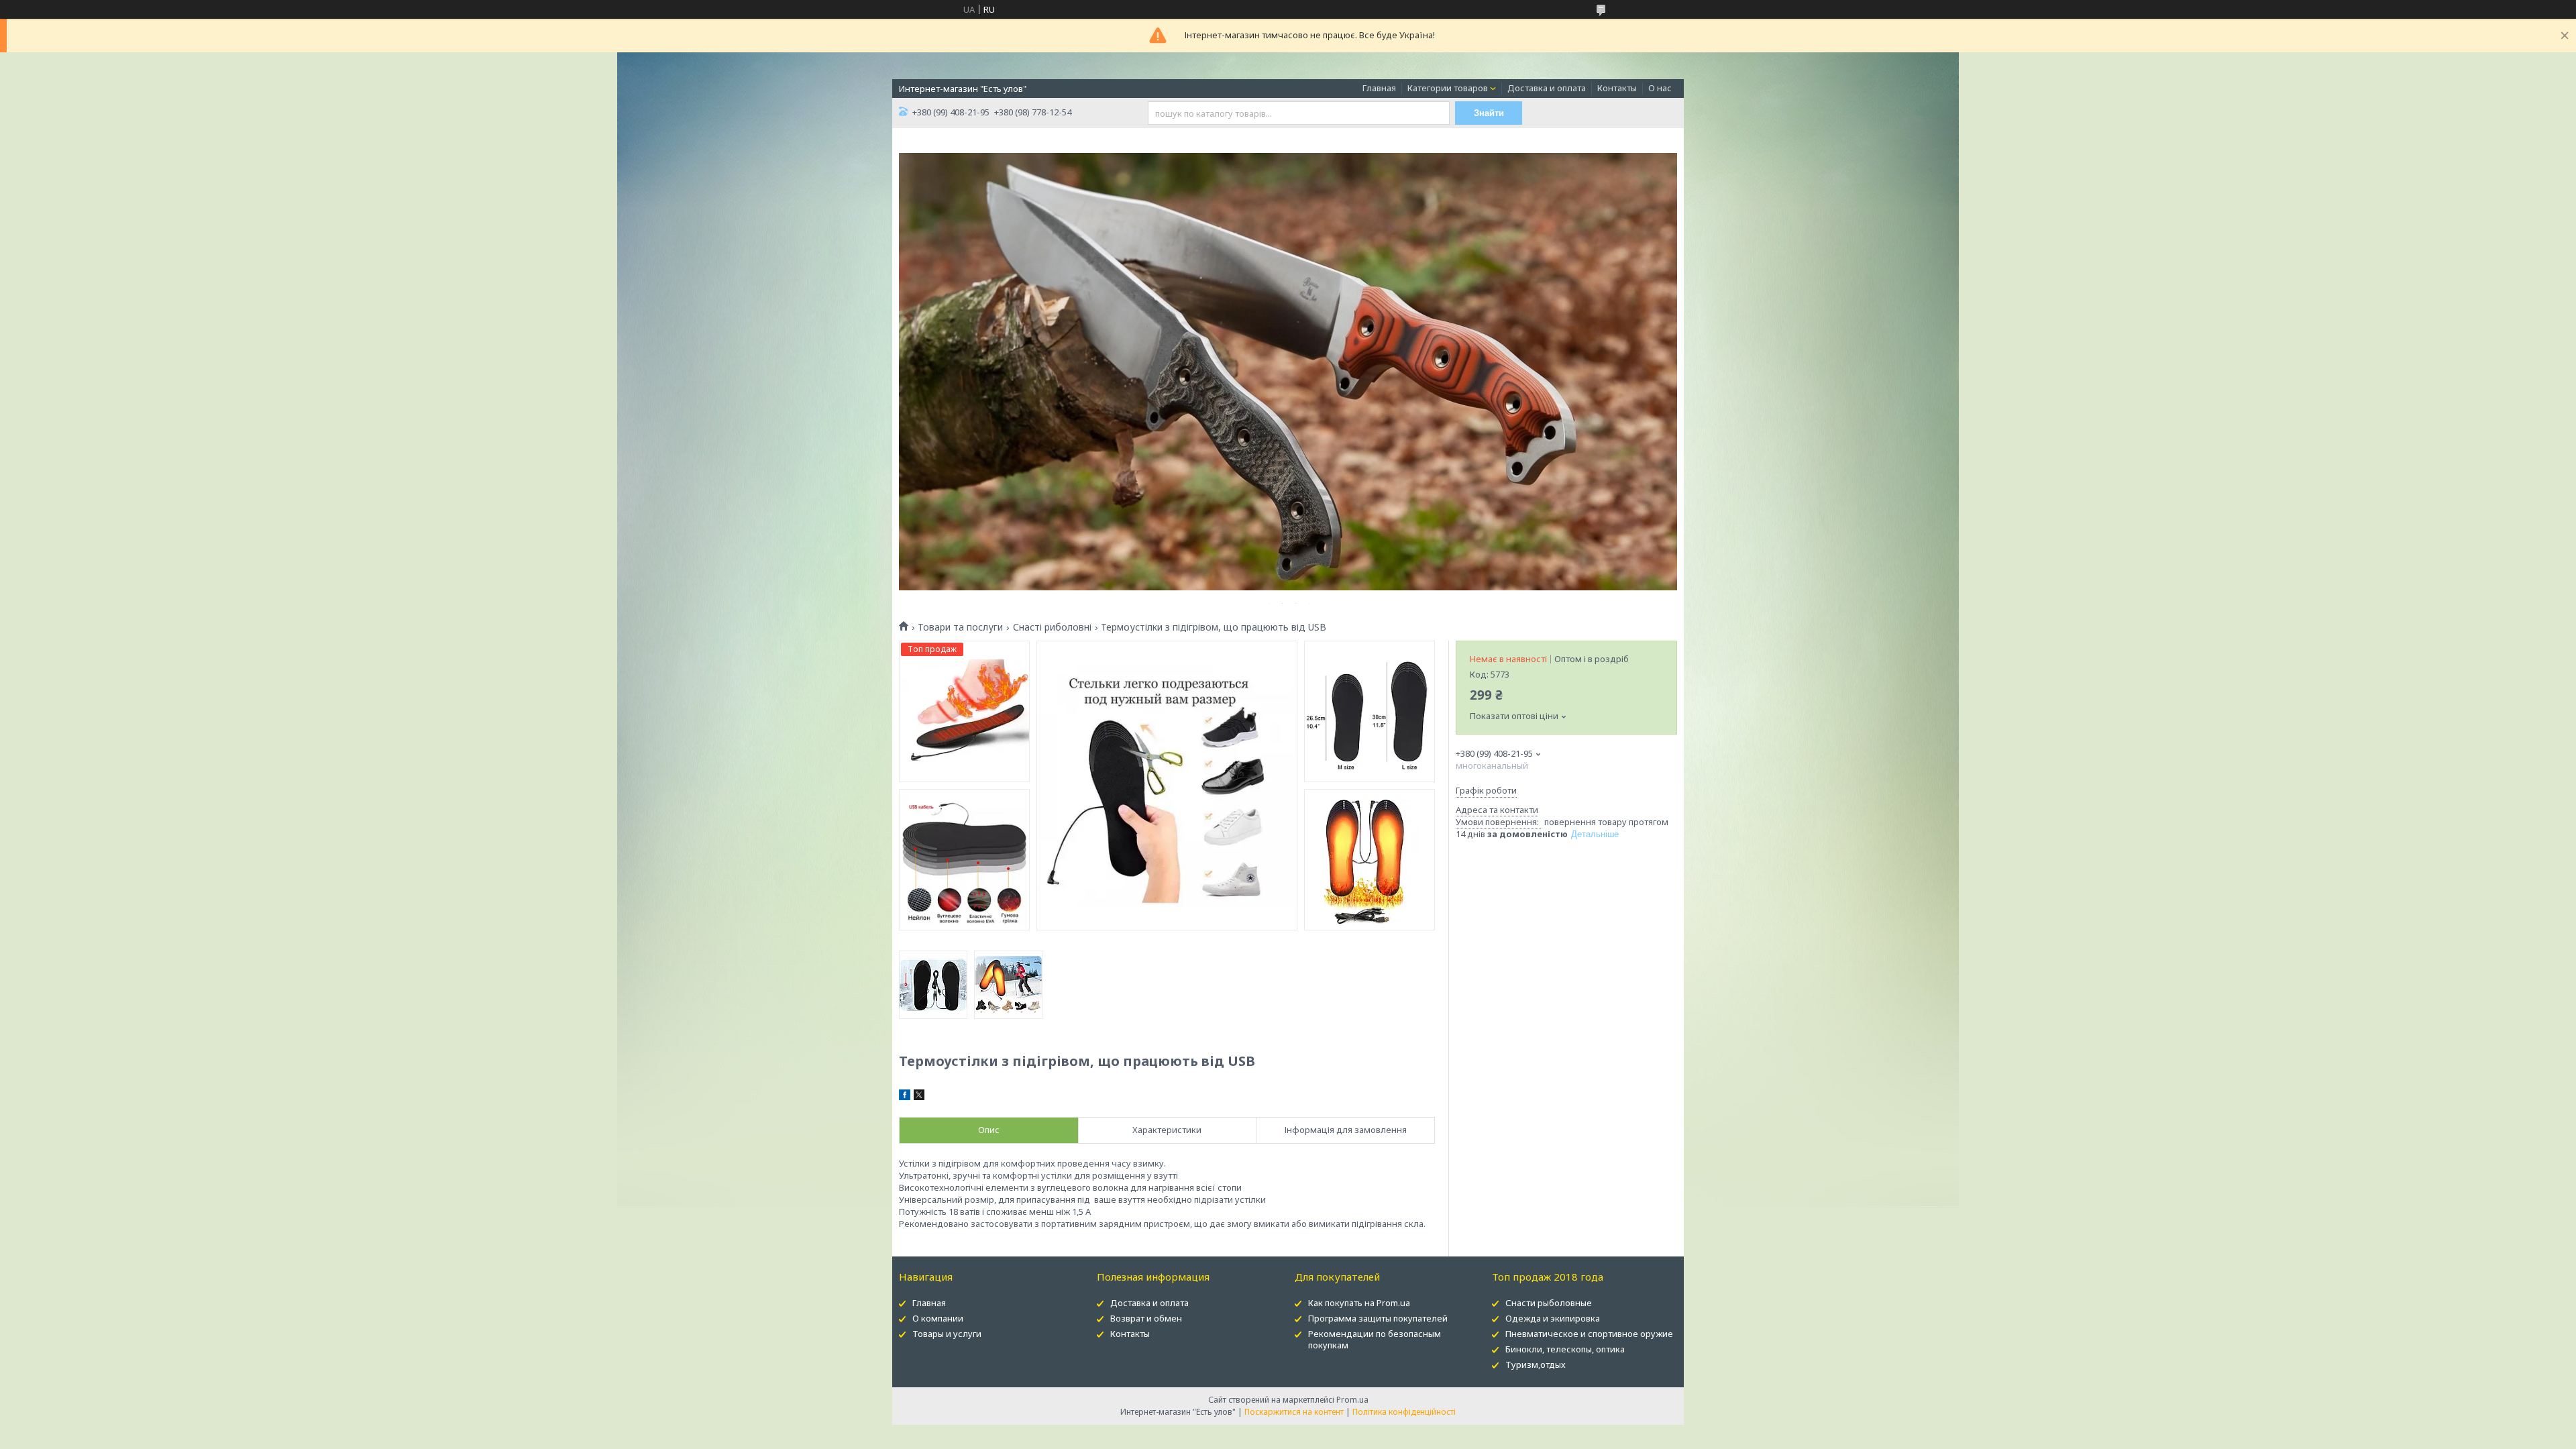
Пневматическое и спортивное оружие (1589, 1334)
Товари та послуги (960, 627)
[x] (919, 1097)
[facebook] (905, 1097)
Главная (1379, 88)
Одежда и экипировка (1553, 1318)
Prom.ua (1352, 1400)
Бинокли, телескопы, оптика (1565, 1349)
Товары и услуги (947, 1334)
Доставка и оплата (1547, 88)
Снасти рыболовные (1549, 1303)
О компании (938, 1318)
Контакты (1617, 88)
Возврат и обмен (1146, 1318)
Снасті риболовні (1052, 627)
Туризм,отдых (1536, 1364)
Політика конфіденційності (1404, 1412)
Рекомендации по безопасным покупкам (1375, 1339)
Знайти (1489, 113)
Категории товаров (1448, 88)
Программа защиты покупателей (1378, 1318)
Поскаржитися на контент (1294, 1412)
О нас (1660, 88)
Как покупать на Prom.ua (1359, 1303)
